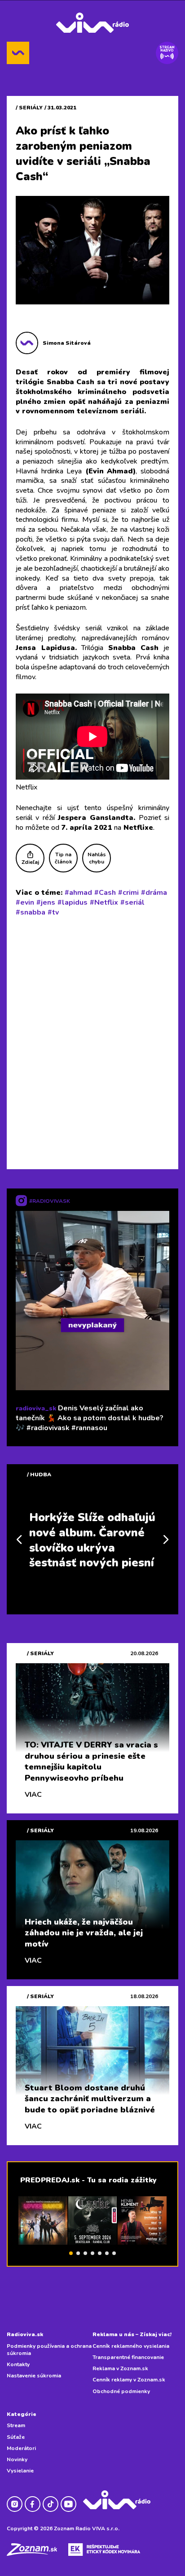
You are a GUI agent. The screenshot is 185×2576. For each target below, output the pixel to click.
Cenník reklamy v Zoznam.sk (129, 2380)
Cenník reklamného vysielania (131, 2346)
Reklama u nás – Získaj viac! (132, 2334)
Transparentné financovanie (128, 2357)
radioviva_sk (36, 1408)
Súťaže (16, 2437)
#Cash (105, 893)
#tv (53, 912)
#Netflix (104, 902)
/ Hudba (39, 1474)
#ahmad (78, 893)
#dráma (154, 893)
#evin (25, 902)
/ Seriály (29, 108)
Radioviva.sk (25, 2334)
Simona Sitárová (67, 343)
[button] (71, 2253)
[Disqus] (92, 1041)
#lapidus (73, 902)
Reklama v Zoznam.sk (120, 2368)
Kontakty (18, 2364)
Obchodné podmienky (121, 2391)
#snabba (31, 912)
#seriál (132, 902)
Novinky (17, 2459)
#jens (46, 902)
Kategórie (22, 2414)
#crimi (128, 893)
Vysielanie (20, 2471)
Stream (16, 2425)
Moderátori (21, 2448)
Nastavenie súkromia (34, 2376)
